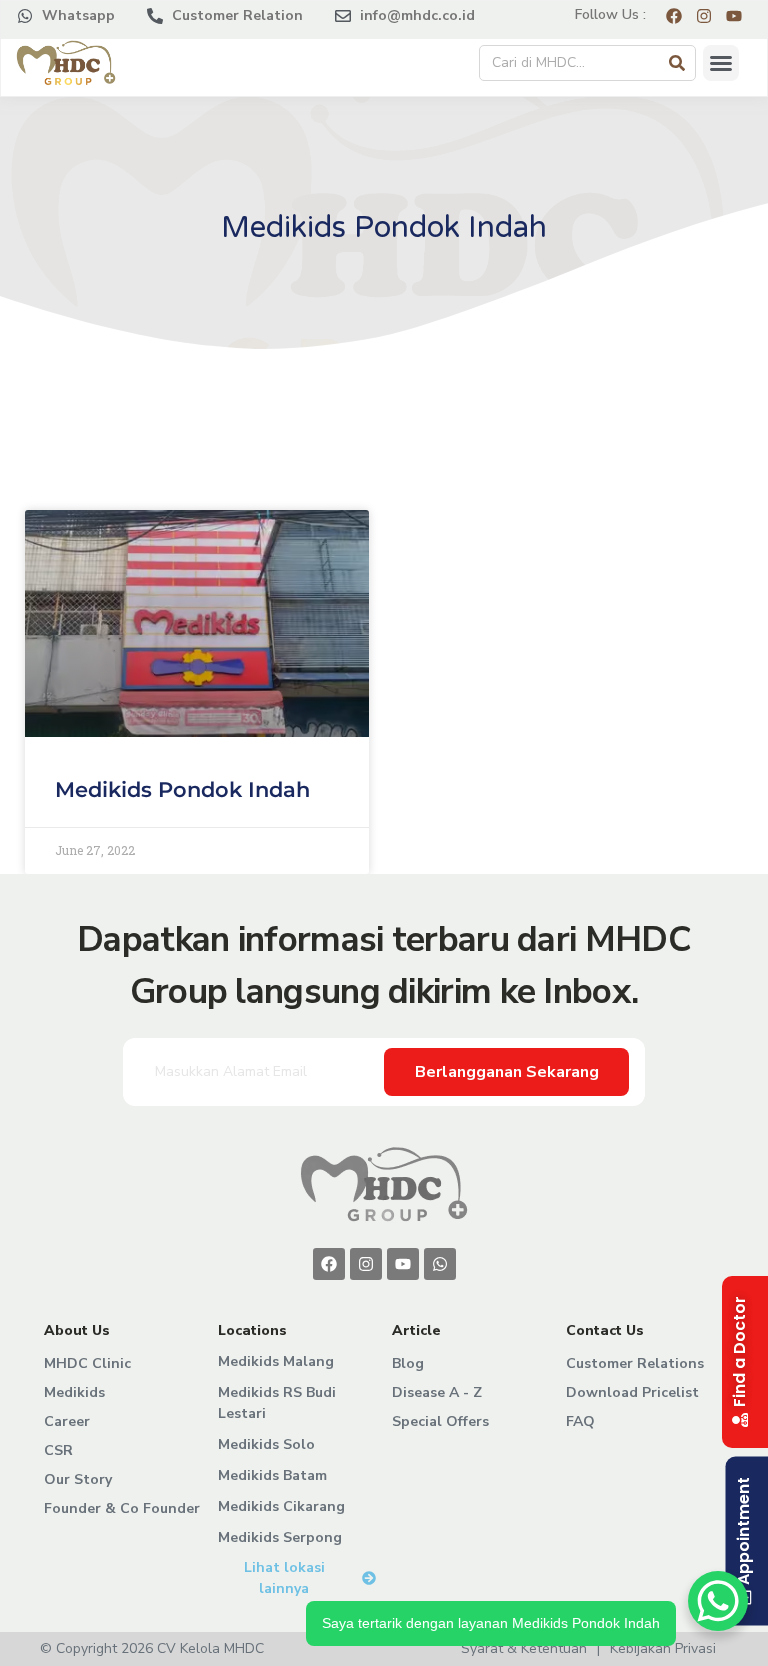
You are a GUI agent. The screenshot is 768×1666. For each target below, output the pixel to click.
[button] (721, 63)
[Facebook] (329, 1264)
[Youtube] (403, 1264)
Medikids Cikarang (281, 1506)
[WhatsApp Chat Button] (718, 1601)
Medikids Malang (276, 1361)
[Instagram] (366, 1264)
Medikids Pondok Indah (182, 789)
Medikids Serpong (280, 1537)
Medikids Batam (272, 1475)
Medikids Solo (266, 1444)
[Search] (677, 63)
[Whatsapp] (440, 1264)
